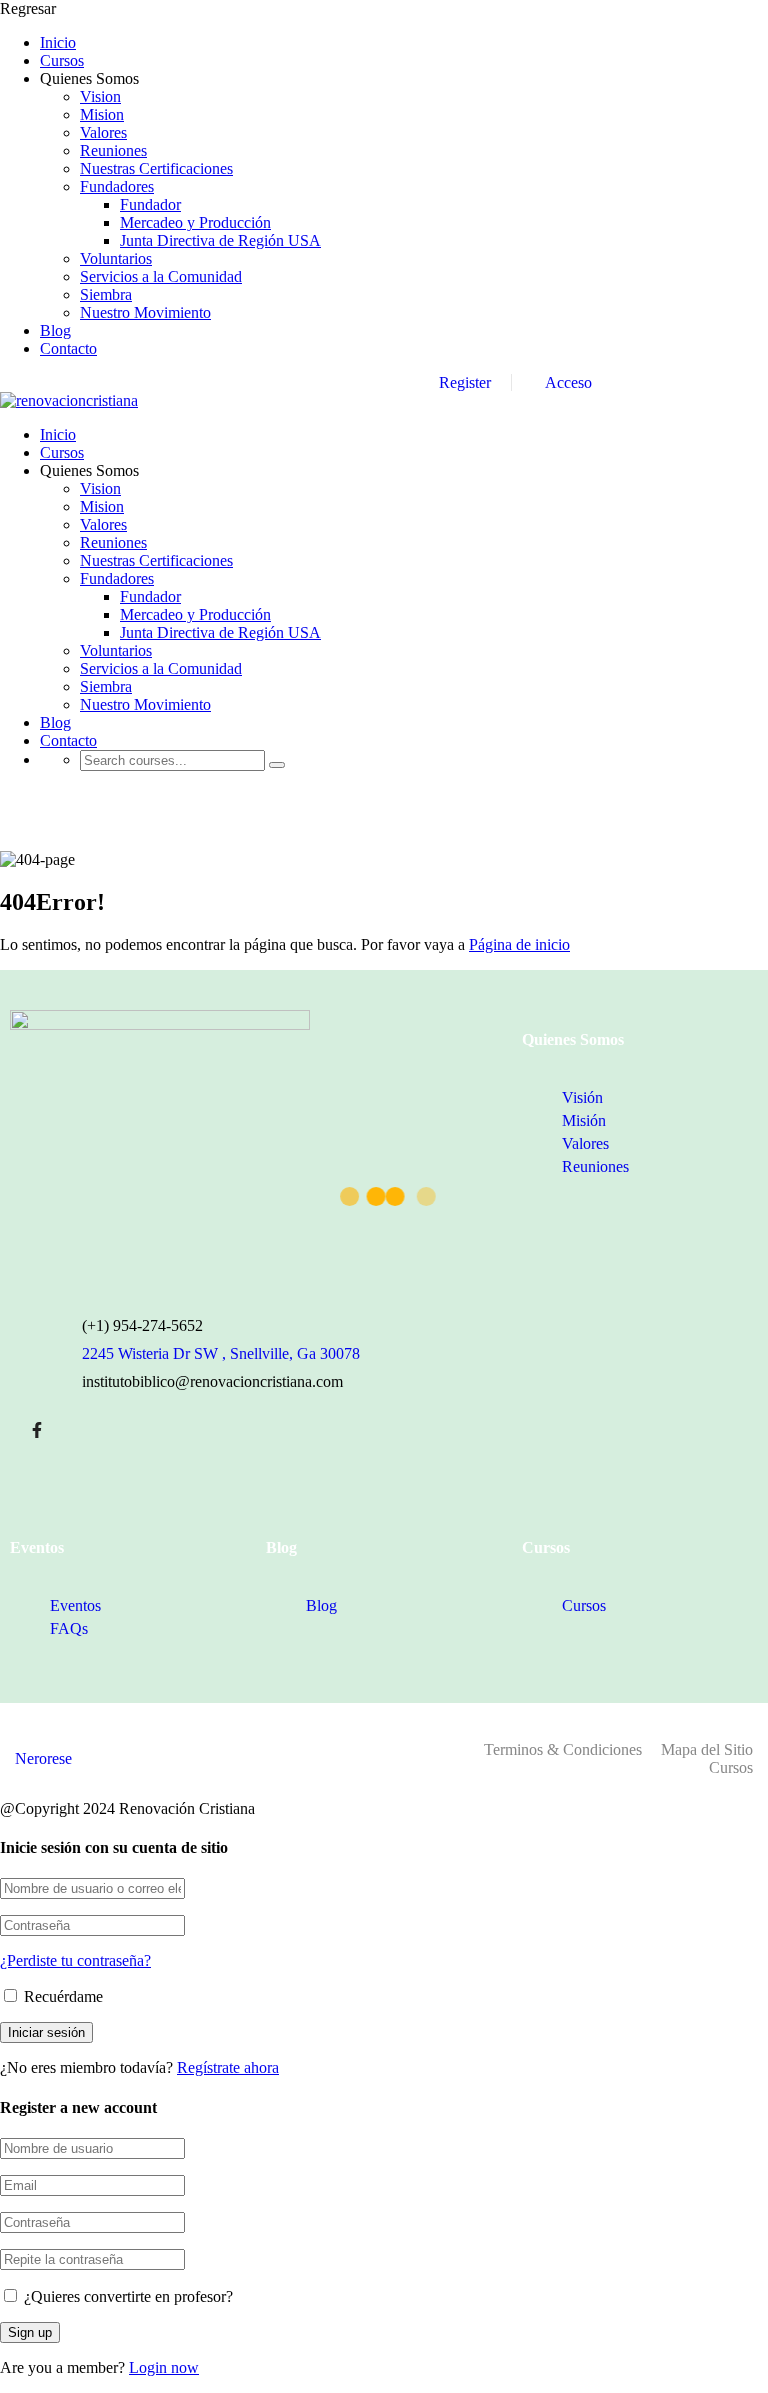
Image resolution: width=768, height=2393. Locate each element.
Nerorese (43, 1758)
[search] (277, 765)
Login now (164, 2367)
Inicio (58, 42)
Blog (55, 330)
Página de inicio (519, 944)
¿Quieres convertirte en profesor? (126, 2296)
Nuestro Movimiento (145, 312)
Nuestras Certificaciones (156, 168)
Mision (102, 114)
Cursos (62, 60)
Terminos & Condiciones (563, 1749)
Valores (103, 132)
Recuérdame (61, 1996)
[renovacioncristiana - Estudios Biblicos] (69, 400)
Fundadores (117, 186)
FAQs (69, 1628)
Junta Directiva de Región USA (220, 240)
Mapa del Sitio (707, 1749)
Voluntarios (116, 258)
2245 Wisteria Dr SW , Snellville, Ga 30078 (221, 1353)
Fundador (150, 204)
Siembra (106, 294)
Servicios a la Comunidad (161, 276)
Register (465, 382)
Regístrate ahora (228, 2067)
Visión (582, 1097)
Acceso (567, 382)
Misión (584, 1120)
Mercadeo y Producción (195, 222)
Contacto (68, 348)
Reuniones (113, 150)
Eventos (75, 1605)
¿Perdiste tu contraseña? (75, 1960)
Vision (100, 96)
